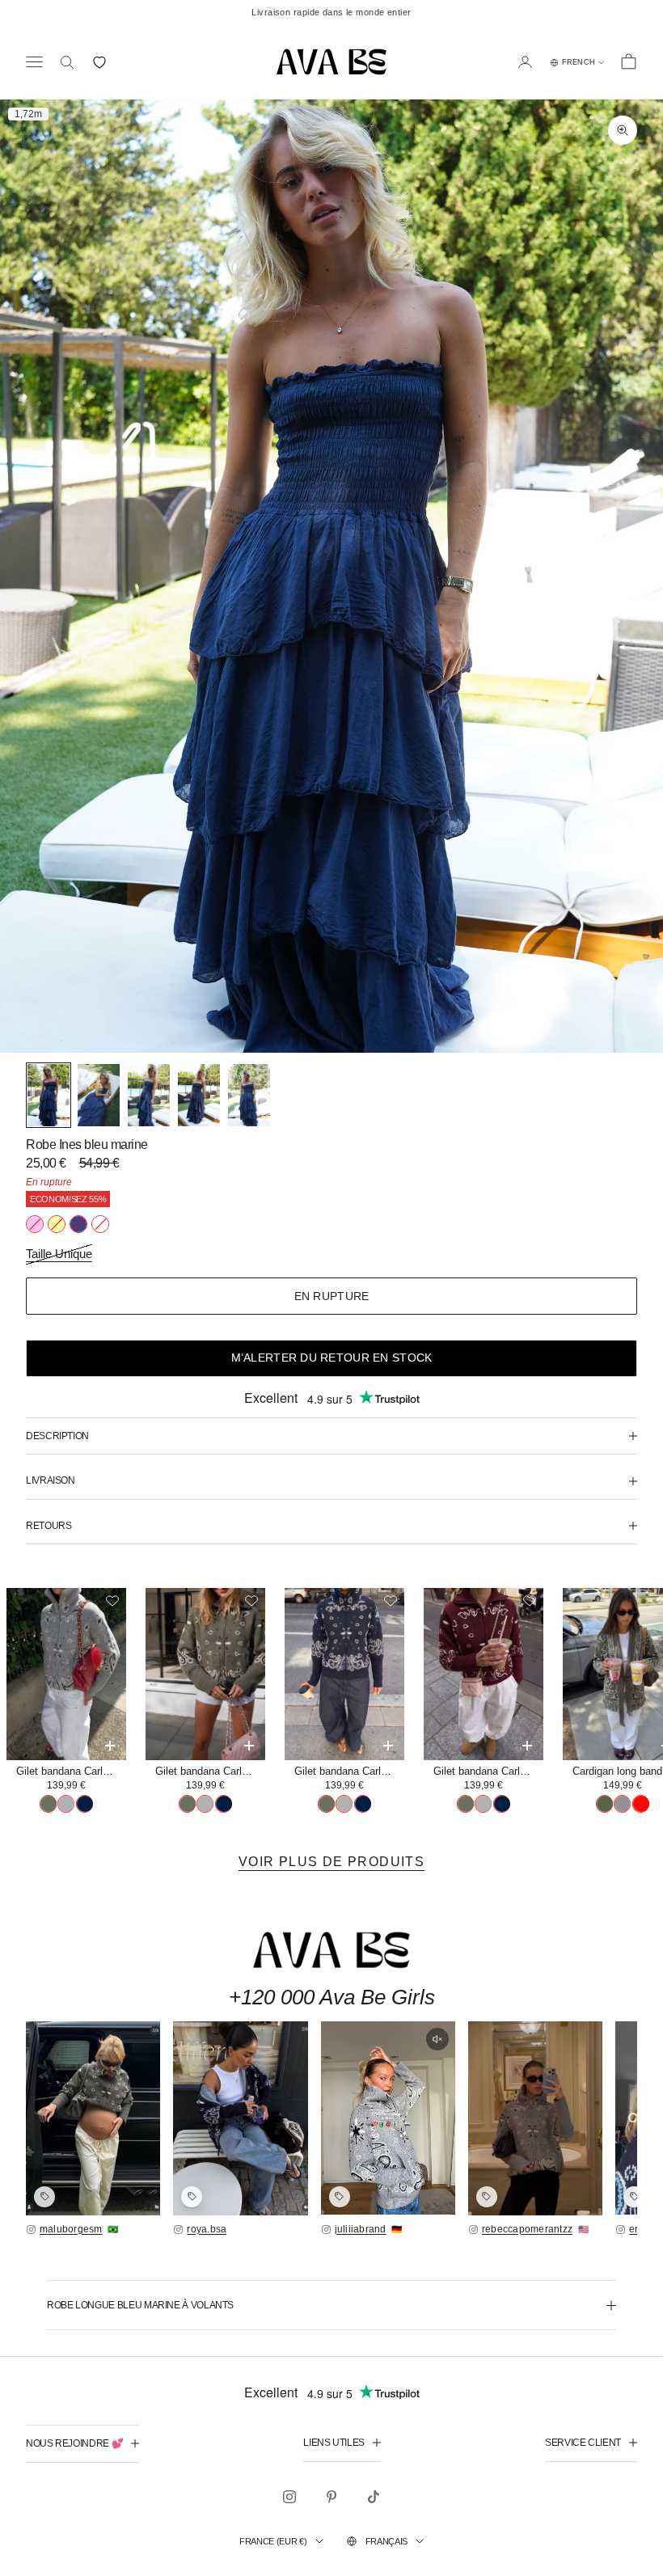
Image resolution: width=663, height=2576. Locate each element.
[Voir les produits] (44, 2197)
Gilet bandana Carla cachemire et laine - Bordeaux (488, 1771)
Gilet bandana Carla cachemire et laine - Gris (71, 1771)
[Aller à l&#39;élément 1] (49, 1095)
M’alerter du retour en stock (332, 1358)
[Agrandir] (93, 2118)
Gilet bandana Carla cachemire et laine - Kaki (210, 1771)
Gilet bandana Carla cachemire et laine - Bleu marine (349, 1771)
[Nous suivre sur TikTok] (374, 2497)
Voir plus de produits (331, 1862)
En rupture (332, 1296)
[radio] (35, 1224)
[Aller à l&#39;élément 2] (99, 1095)
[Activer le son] (437, 2039)
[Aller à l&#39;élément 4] (199, 1095)
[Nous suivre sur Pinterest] (331, 2497)
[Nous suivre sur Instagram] (289, 2497)
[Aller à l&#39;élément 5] (249, 1095)
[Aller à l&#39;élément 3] (149, 1095)
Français (386, 2541)
